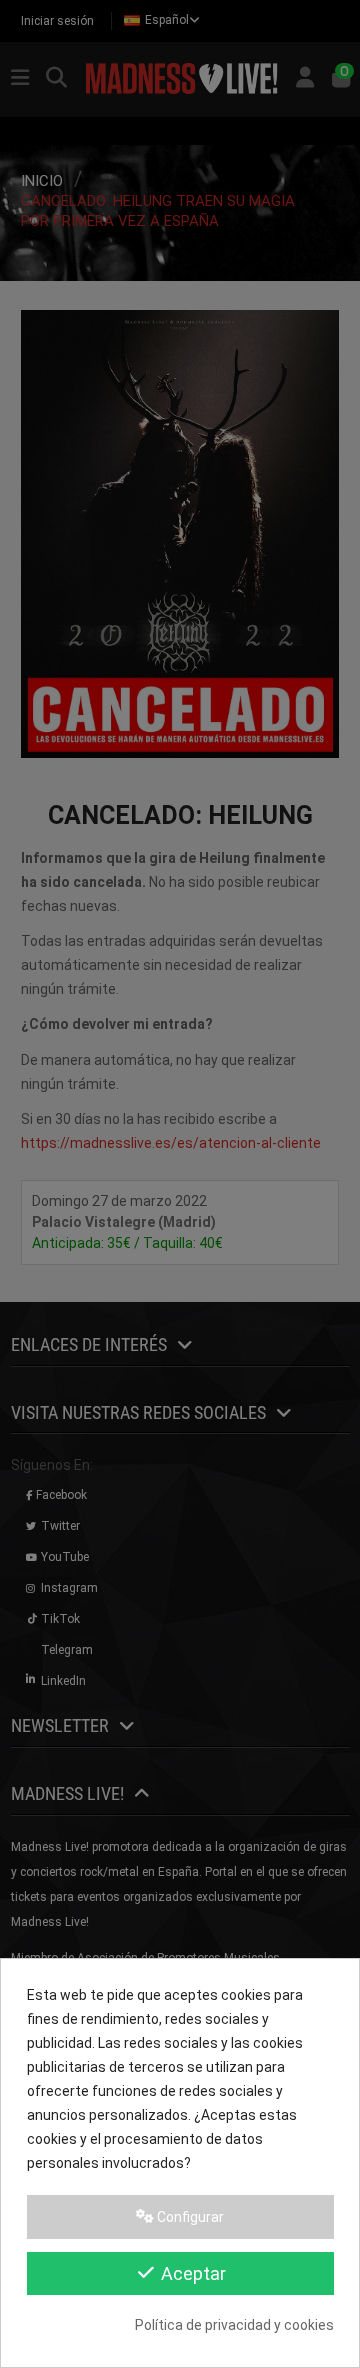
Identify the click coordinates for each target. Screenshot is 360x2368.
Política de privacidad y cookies (234, 2325)
